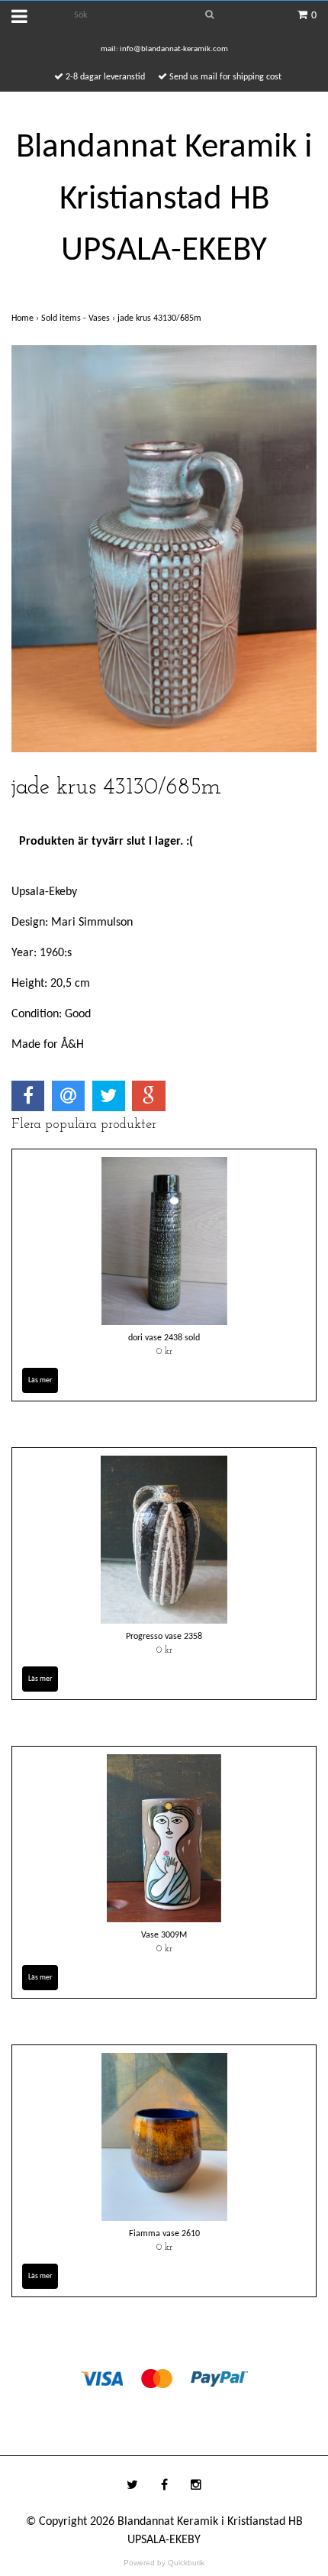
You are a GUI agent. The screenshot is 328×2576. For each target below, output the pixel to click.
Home (26, 318)
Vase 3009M (164, 1935)
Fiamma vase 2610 (164, 2234)
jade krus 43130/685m (161, 318)
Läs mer (40, 1380)
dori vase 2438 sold (164, 1338)
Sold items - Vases (79, 318)
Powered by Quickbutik (164, 2563)
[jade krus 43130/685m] (164, 549)
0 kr (164, 1352)
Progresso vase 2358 (164, 1637)
